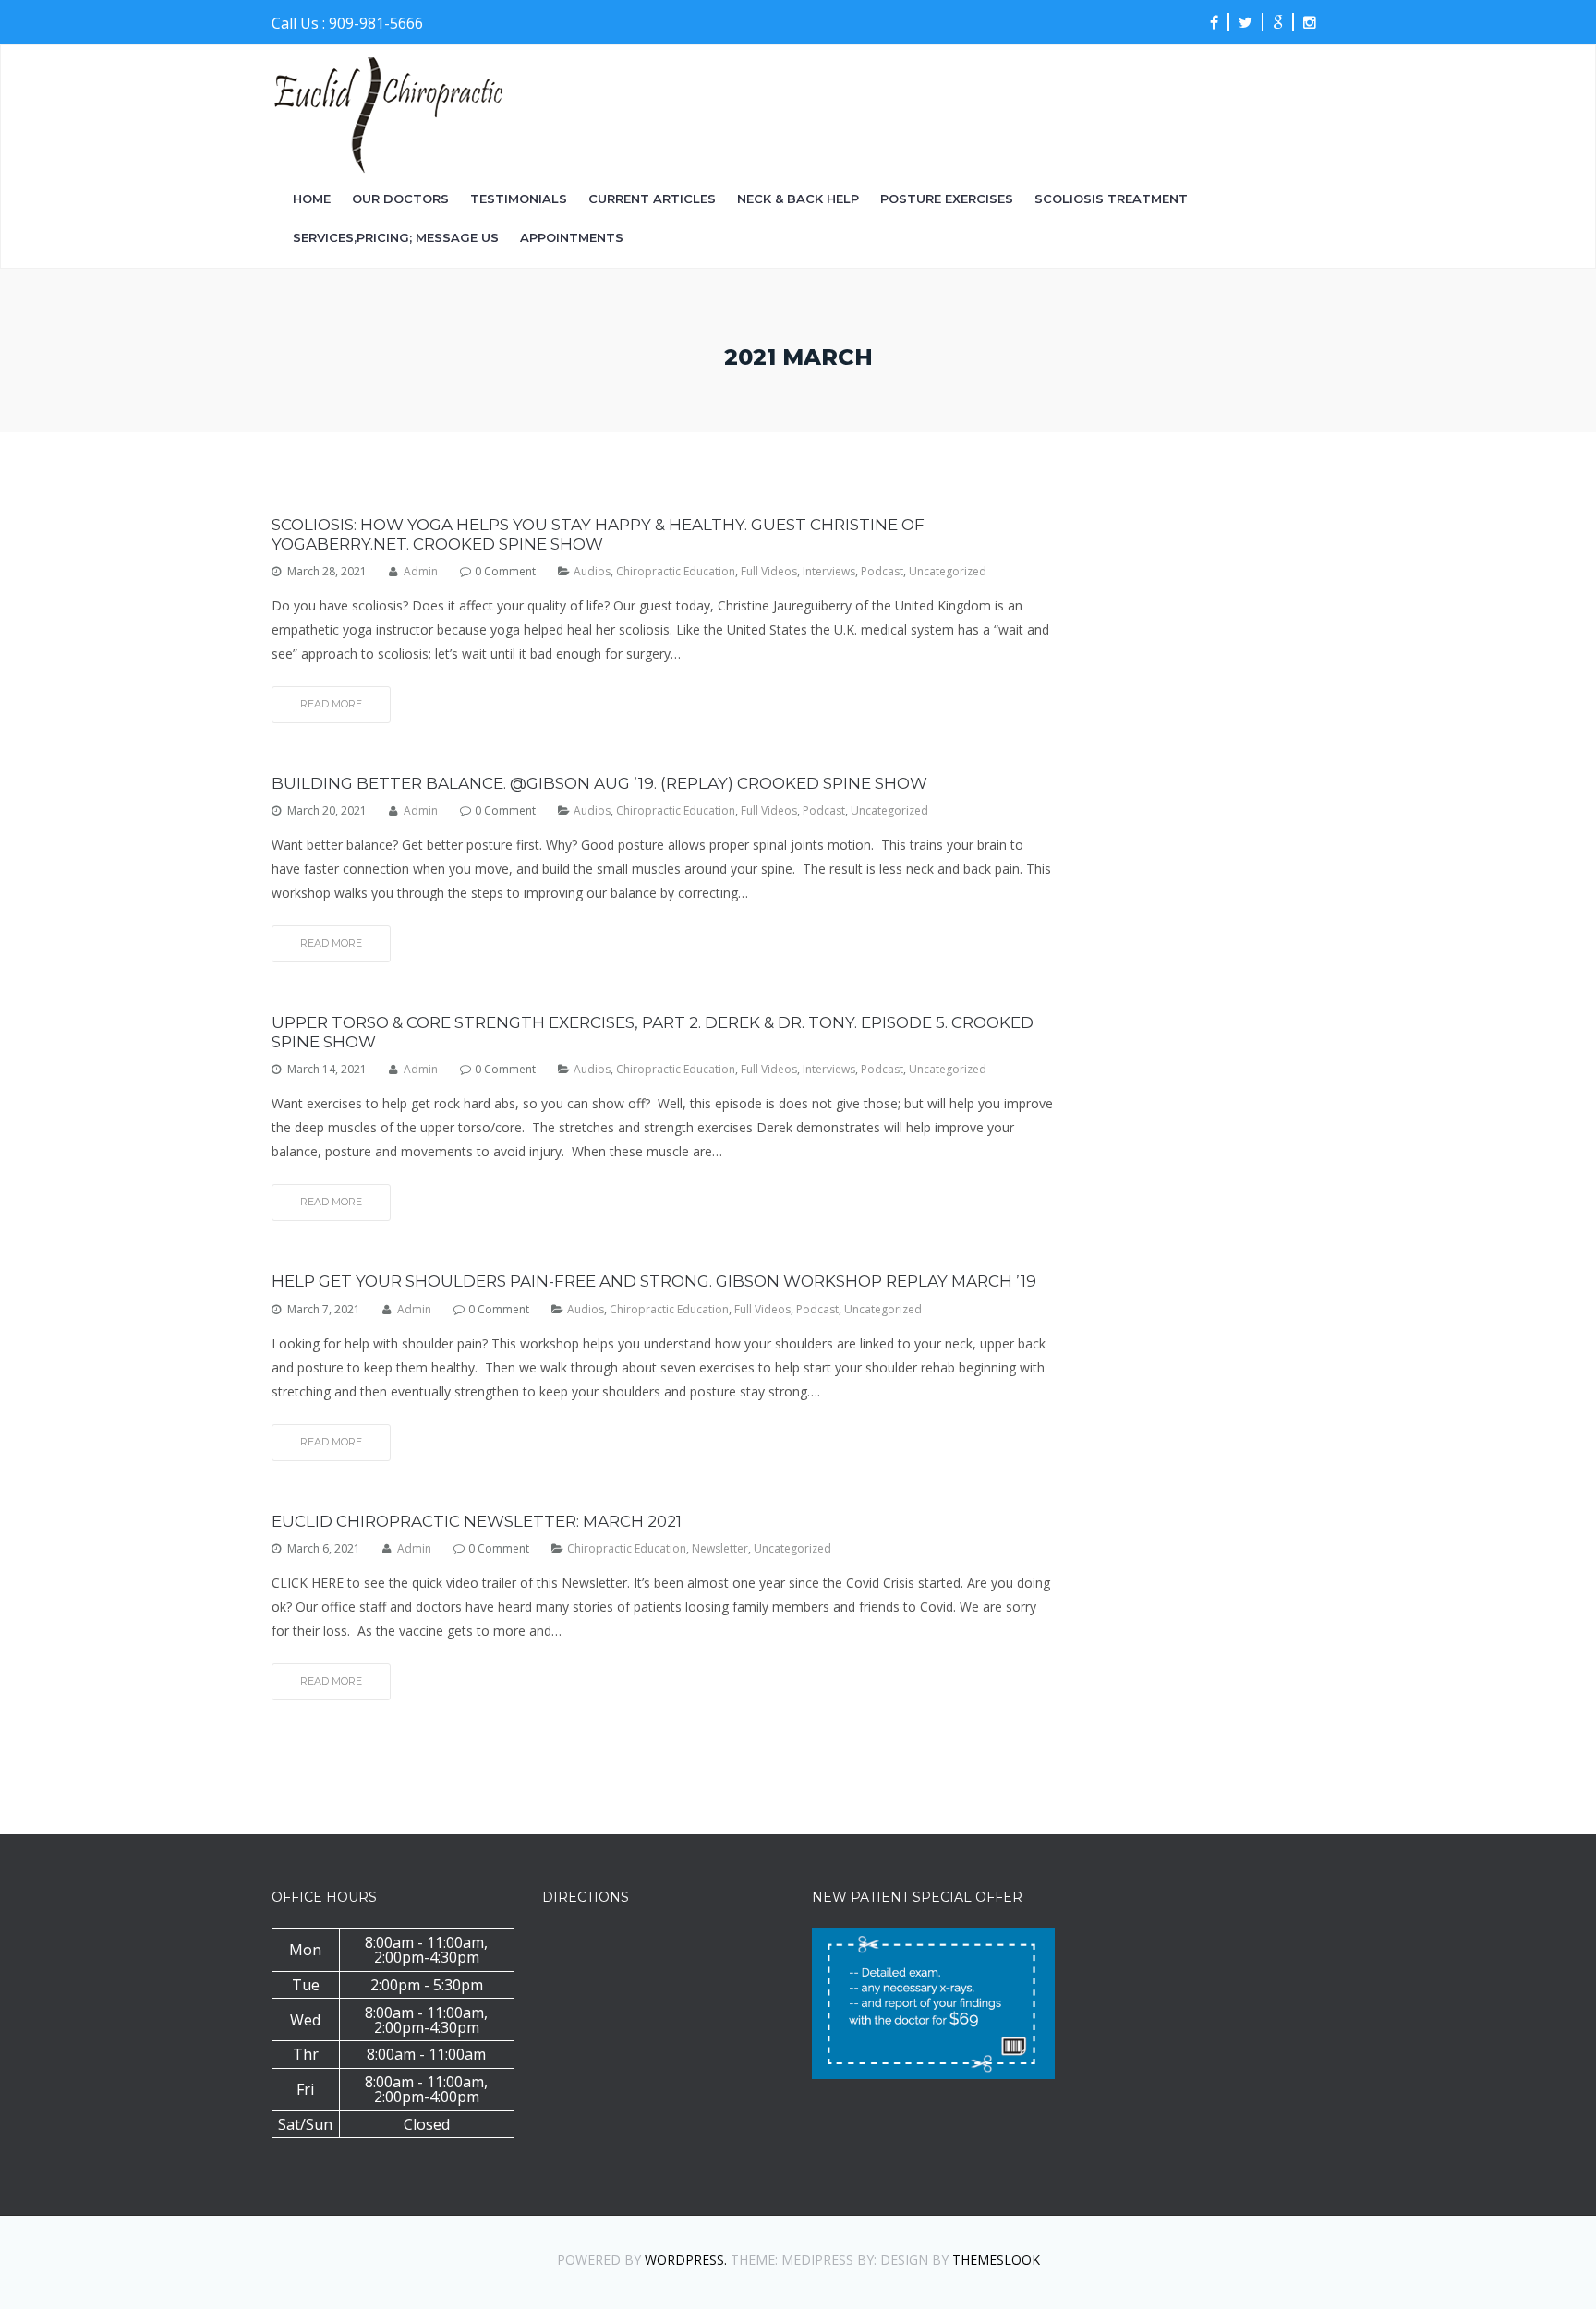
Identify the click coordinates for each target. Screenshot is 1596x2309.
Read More (331, 704)
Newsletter (720, 1549)
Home (312, 199)
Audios (592, 572)
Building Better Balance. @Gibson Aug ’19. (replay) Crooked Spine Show (599, 783)
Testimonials (519, 199)
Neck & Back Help (798, 199)
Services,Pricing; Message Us (396, 238)
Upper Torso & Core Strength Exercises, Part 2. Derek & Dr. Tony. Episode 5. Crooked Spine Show (653, 1032)
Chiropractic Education (676, 572)
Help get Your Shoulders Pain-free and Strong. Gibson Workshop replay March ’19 (654, 1281)
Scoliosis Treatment (1111, 199)
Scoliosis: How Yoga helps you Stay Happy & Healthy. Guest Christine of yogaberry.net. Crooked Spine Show (598, 534)
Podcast (882, 572)
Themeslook (996, 2260)
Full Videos (769, 572)
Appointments (572, 238)
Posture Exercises (947, 199)
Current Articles (652, 199)
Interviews (829, 572)
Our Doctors (400, 199)
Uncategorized (948, 572)
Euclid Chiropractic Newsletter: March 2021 (477, 1521)
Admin (421, 572)
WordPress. (686, 2260)
